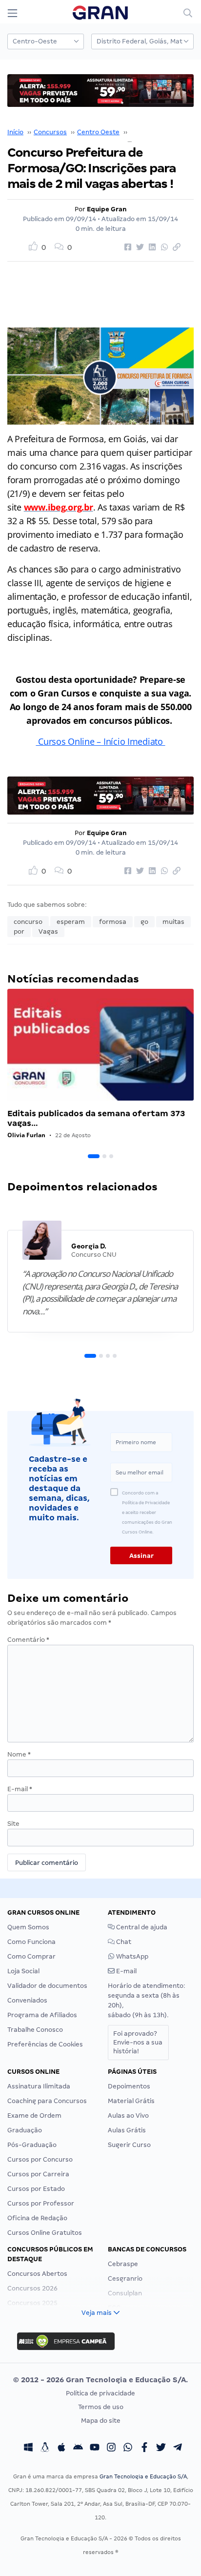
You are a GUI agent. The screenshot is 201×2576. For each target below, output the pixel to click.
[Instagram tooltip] (111, 2448)
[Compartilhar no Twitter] (139, 247)
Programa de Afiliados (42, 2015)
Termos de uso (101, 2407)
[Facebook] (144, 2448)
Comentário (28, 1640)
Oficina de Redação (37, 2218)
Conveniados (27, 2000)
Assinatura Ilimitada (39, 2086)
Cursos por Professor (41, 2203)
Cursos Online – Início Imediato (100, 741)
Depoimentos (129, 2086)
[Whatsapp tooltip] (128, 2448)
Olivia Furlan (26, 1135)
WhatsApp (131, 1956)
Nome (19, 1754)
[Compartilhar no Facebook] (126, 247)
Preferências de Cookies (45, 2044)
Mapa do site (101, 2421)
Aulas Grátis (127, 2130)
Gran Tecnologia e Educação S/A (143, 2476)
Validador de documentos (47, 1986)
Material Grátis (131, 2101)
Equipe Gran (107, 209)
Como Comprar (31, 1956)
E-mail (20, 1789)
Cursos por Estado (36, 2189)
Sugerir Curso (129, 2145)
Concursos (50, 132)
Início (15, 132)
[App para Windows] (28, 2448)
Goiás (139, 132)
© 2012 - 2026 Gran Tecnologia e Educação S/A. (100, 2380)
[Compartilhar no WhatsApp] (163, 247)
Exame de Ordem (34, 2116)
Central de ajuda (141, 1927)
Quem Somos (28, 1927)
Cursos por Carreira (38, 2174)
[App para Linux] (45, 2448)
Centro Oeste (98, 132)
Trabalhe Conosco (35, 2030)
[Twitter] (161, 2448)
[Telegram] (178, 2448)
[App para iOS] (61, 2448)
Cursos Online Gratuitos (45, 2233)
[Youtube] (95, 2448)
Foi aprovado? (138, 2042)
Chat (123, 1942)
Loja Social (23, 1971)
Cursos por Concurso (40, 2159)
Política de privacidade (100, 2393)
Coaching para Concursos (47, 2101)
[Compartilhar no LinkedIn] (151, 247)
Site (13, 1824)
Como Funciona (31, 1942)
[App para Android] (78, 2448)
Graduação (25, 2130)
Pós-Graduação (32, 2145)
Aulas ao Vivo (128, 2116)
